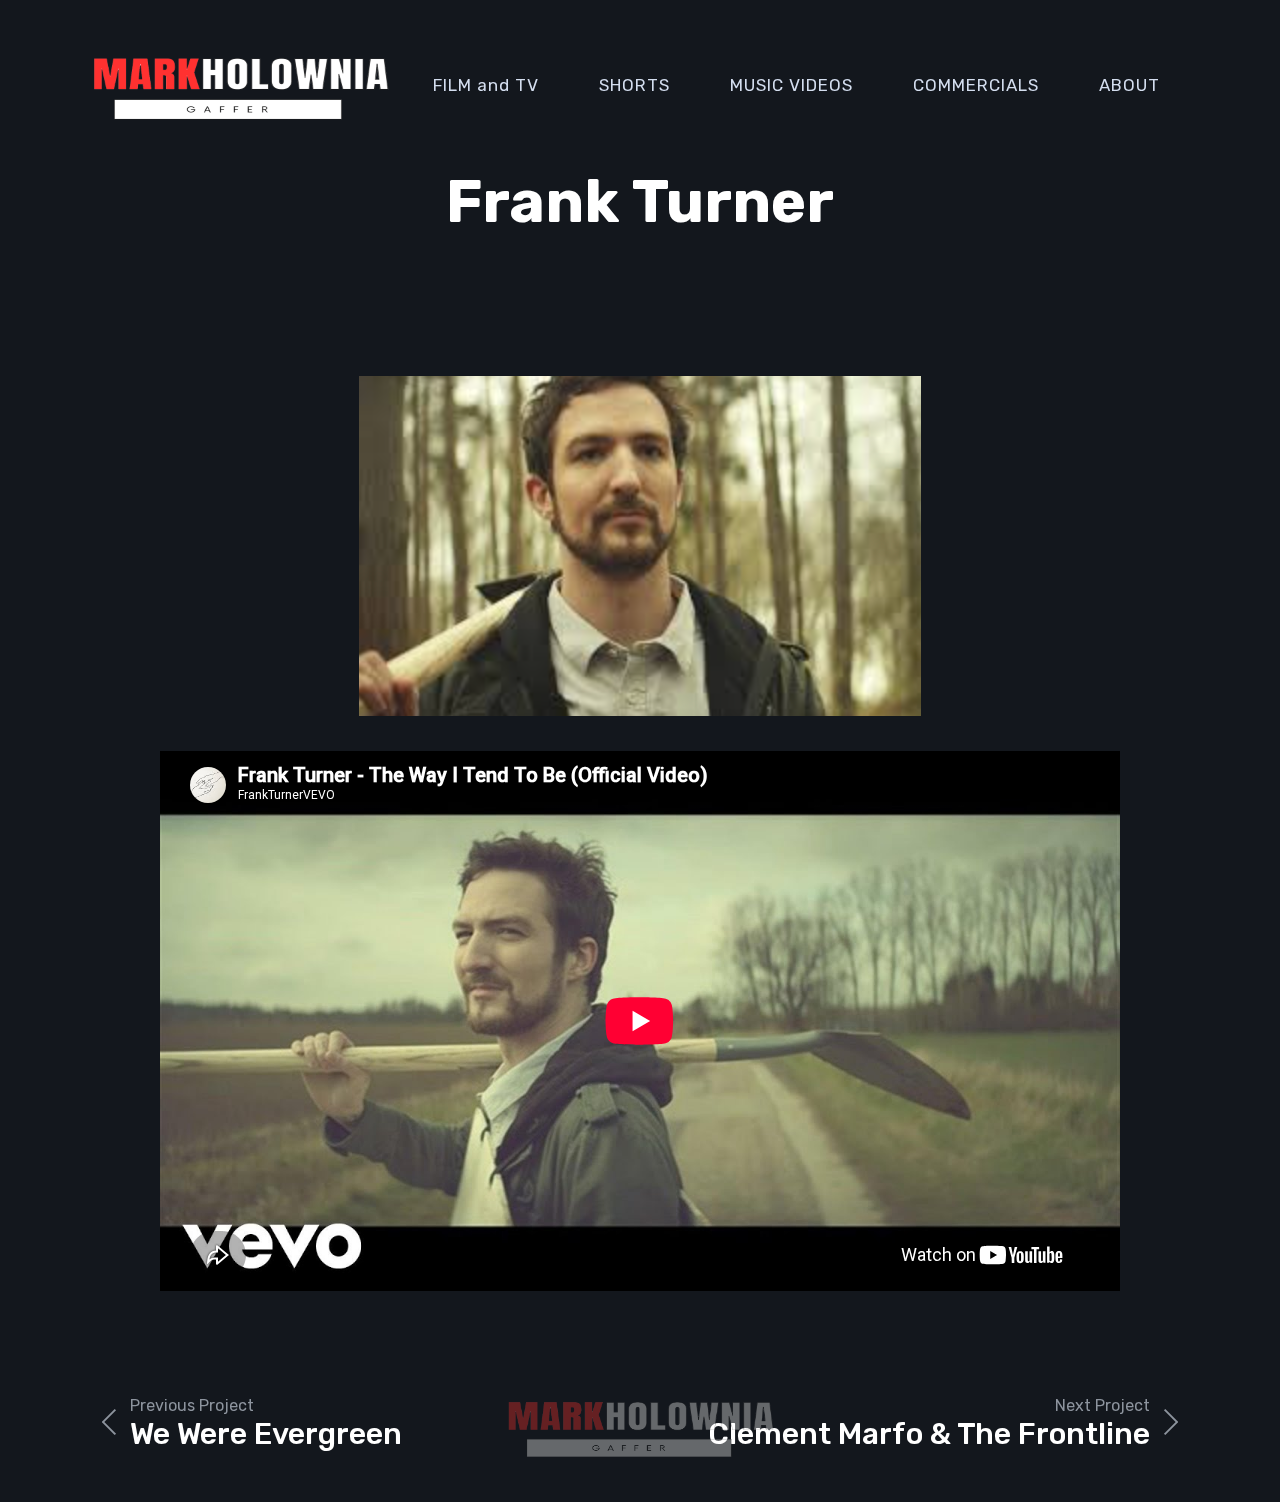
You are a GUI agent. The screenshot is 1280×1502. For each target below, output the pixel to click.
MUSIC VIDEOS (791, 85)
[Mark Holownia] (240, 85)
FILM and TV (486, 85)
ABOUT (1129, 85)
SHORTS (634, 85)
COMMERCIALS (976, 85)
